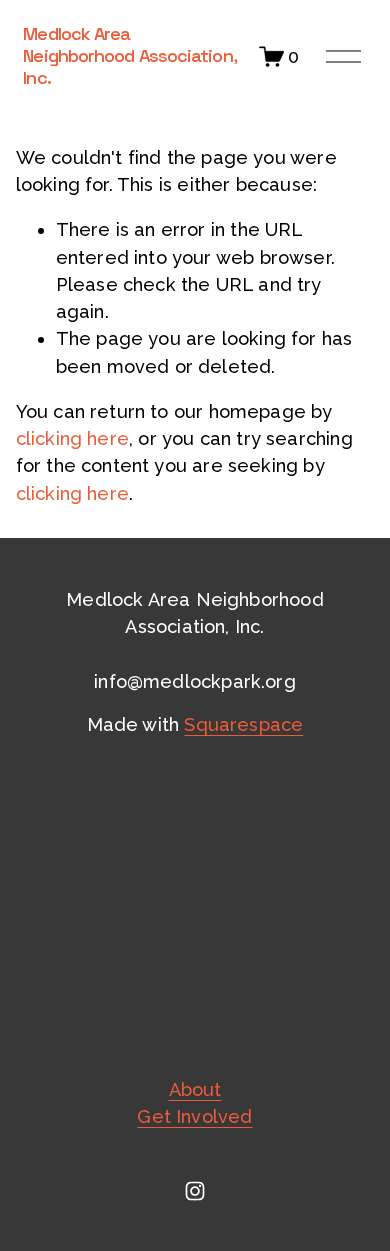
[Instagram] (195, 1191)
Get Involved (194, 1116)
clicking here (72, 438)
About (195, 1089)
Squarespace (243, 724)
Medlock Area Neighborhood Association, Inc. (129, 55)
